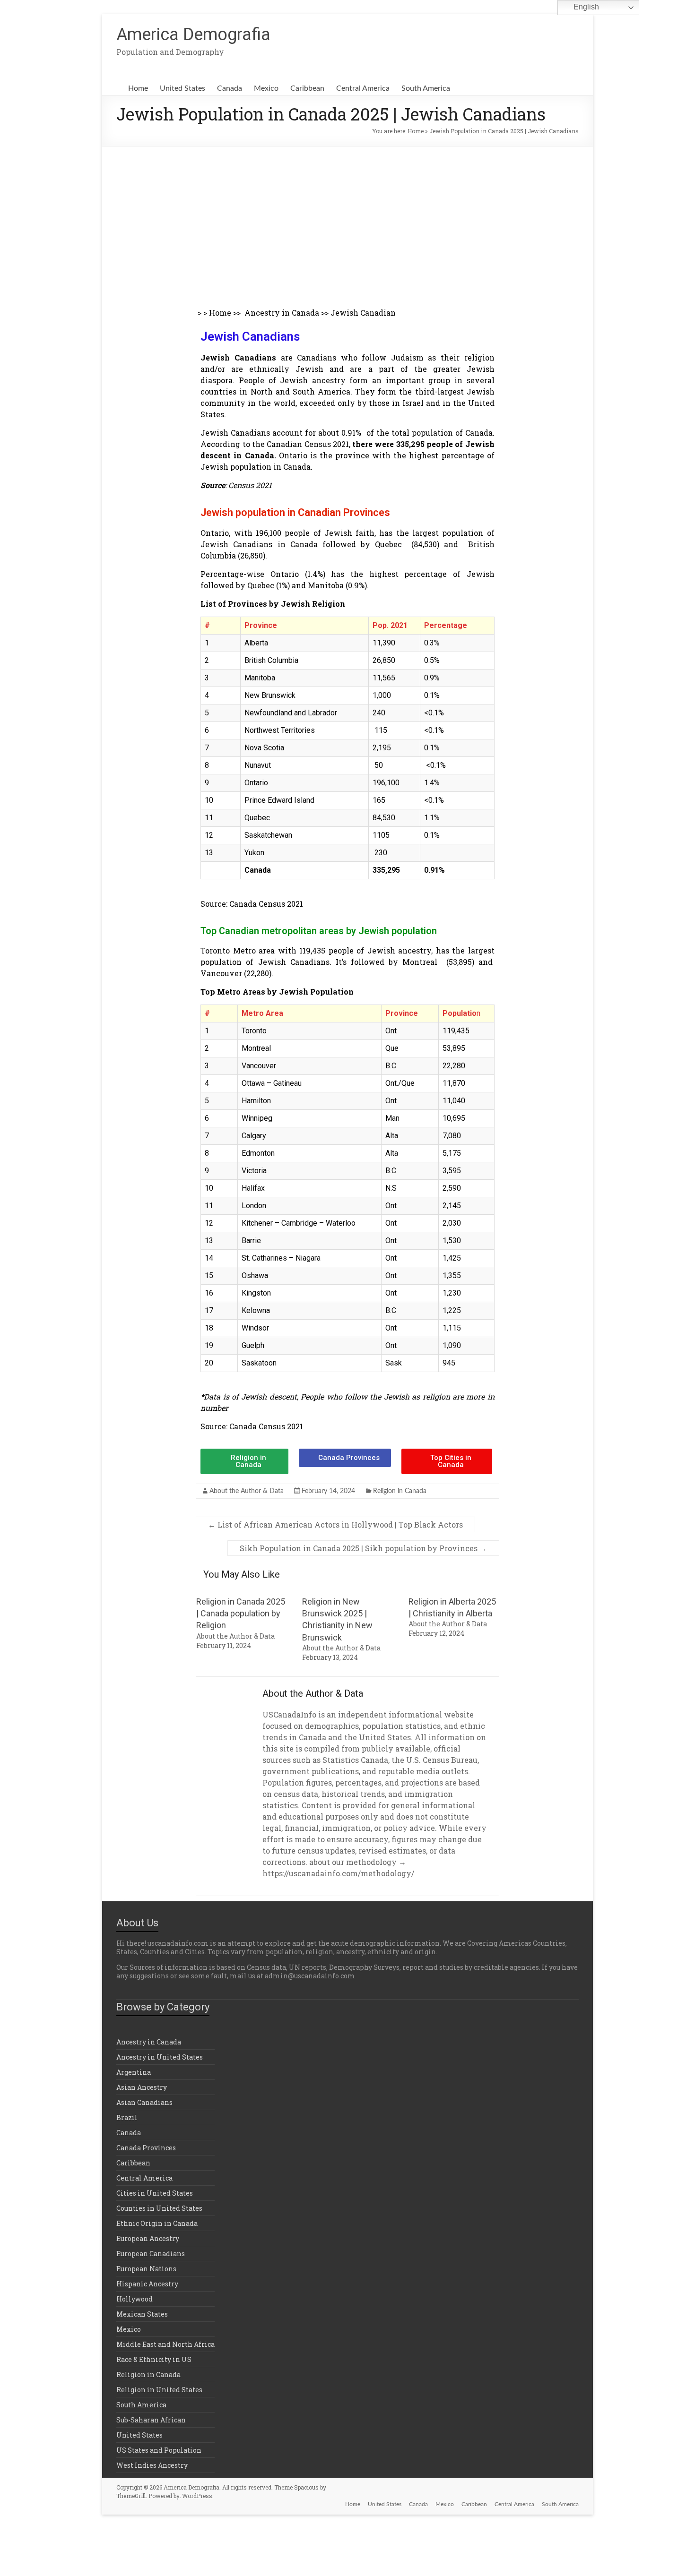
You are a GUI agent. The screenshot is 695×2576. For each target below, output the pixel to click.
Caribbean (307, 88)
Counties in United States (159, 2208)
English (585, 7)
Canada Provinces (146, 2148)
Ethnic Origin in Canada (157, 2223)
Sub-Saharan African (151, 2420)
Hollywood (135, 2299)
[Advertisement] (347, 217)
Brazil (127, 2117)
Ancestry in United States (160, 2057)
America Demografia (193, 34)
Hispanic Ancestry (147, 2284)
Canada (230, 88)
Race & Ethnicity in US (154, 2359)
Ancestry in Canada (282, 313)
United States (182, 88)
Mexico (266, 88)
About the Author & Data (247, 1491)
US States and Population (159, 2450)
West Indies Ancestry (152, 2465)
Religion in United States (159, 2390)
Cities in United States (155, 2193)
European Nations (146, 2269)
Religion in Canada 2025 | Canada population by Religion (241, 1613)
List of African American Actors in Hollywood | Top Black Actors (335, 1524)
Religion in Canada (400, 1491)
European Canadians (151, 2254)
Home (138, 88)
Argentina (134, 2072)
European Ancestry (148, 2238)
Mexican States (142, 2314)
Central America (363, 88)
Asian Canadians (144, 2102)
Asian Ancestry (142, 2087)
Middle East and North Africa (165, 2344)
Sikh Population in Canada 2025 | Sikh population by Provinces (363, 1548)
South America (426, 88)
